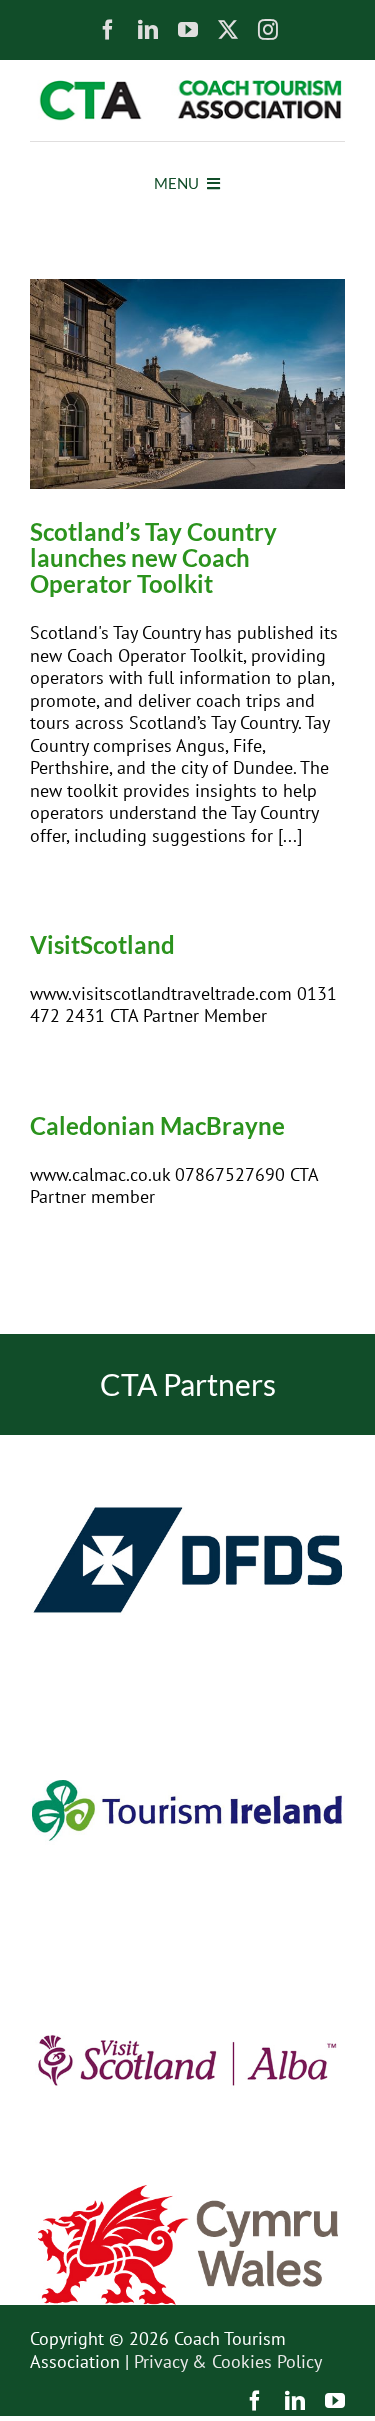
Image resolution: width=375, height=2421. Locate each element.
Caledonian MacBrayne (157, 1125)
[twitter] (228, 30)
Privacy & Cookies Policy (228, 2361)
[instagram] (268, 30)
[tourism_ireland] (187, 1693)
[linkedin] (148, 30)
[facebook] (108, 30)
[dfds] (187, 1443)
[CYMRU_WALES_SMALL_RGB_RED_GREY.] (188, 2193)
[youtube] (188, 30)
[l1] (187, 88)
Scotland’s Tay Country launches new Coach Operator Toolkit (153, 557)
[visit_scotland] (187, 1943)
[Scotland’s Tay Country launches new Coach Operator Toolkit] (187, 384)
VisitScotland (102, 944)
